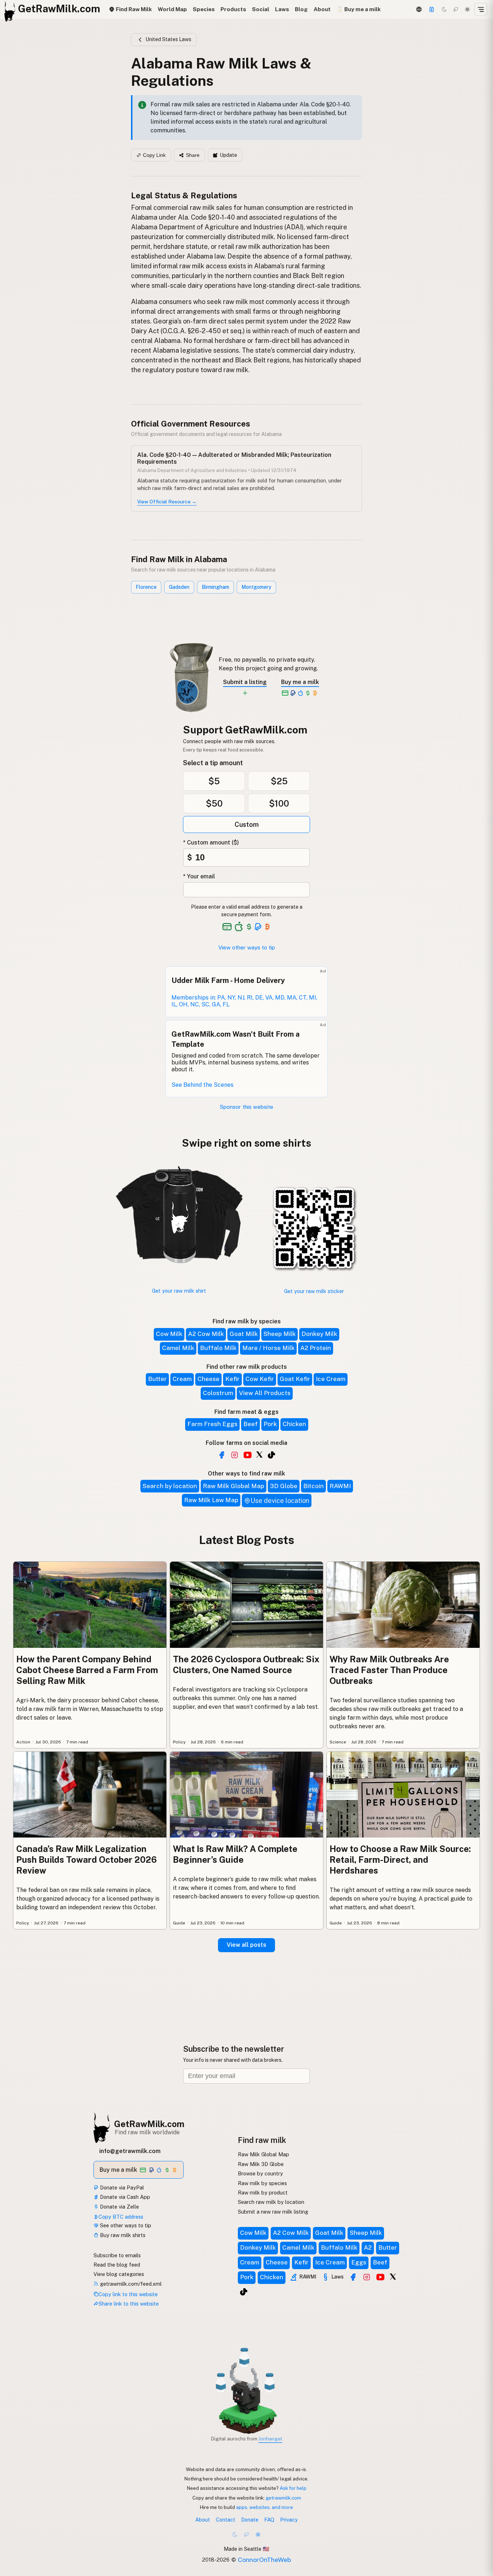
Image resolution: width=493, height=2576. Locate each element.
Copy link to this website (128, 2294)
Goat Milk (244, 1334)
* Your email (199, 876)
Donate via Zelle (119, 2207)
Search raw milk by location (271, 2202)
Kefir (232, 1379)
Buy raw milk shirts (122, 2235)
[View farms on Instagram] (367, 2277)
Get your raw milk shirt (179, 1291)
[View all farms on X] (259, 1454)
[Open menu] (481, 9)
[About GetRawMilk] (15, 2521)
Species (204, 9)
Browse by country (260, 2173)
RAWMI (340, 1486)
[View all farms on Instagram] (235, 1455)
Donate (250, 2520)
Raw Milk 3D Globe (261, 2164)
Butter (157, 1379)
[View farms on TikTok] (244, 2292)
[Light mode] (467, 9)
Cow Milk (169, 1334)
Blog (301, 9)
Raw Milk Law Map (211, 1500)
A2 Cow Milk (206, 1334)
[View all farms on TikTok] (271, 1455)
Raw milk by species (262, 2183)
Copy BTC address (121, 2217)
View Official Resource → (167, 502)
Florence (146, 587)
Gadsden (179, 587)
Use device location (280, 1501)
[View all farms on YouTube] (248, 1455)
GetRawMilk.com (149, 2124)
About (322, 9)
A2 (368, 2248)
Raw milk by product (263, 2193)
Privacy (289, 2520)
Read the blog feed (117, 2265)
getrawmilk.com (283, 2498)
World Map (172, 9)
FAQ (269, 2520)
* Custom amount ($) (211, 843)
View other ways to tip (247, 947)
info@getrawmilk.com (130, 2151)
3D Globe (284, 1486)
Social (261, 9)
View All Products (265, 1393)
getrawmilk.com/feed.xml (130, 2284)
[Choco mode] (456, 9)
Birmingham (215, 587)
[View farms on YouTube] (380, 2277)
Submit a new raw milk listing (273, 2212)
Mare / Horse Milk (268, 1348)
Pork (270, 1424)
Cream (182, 1379)
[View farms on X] (393, 2276)
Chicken (294, 1424)
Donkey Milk (319, 1334)
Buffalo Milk (218, 1348)
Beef (250, 1424)
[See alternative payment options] (258, 927)
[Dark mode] (444, 9)
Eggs (359, 2262)
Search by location (170, 1486)
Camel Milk (178, 1348)
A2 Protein (316, 1348)
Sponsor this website (247, 1107)
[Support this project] (432, 9)
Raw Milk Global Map (234, 1486)
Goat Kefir (295, 1379)
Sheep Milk (280, 1334)
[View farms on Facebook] (353, 2277)
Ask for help (293, 2488)
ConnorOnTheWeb (264, 2560)
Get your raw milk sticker (314, 1291)
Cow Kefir (260, 1379)
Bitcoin (313, 1486)
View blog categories (119, 2274)
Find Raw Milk (133, 9)
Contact (226, 2520)
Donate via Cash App (124, 2197)
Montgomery (256, 587)
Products (233, 9)
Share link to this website (129, 2304)
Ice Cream (331, 1379)
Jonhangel (270, 2439)
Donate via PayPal (121, 2187)
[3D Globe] (419, 9)
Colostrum (218, 1393)
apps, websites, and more (265, 2507)
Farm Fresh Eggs (212, 1424)
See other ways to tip (125, 2225)
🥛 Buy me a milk (359, 9)
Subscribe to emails (117, 2255)
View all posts (247, 1945)
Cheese (208, 1379)
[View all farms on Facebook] (222, 1455)
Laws (282, 9)
